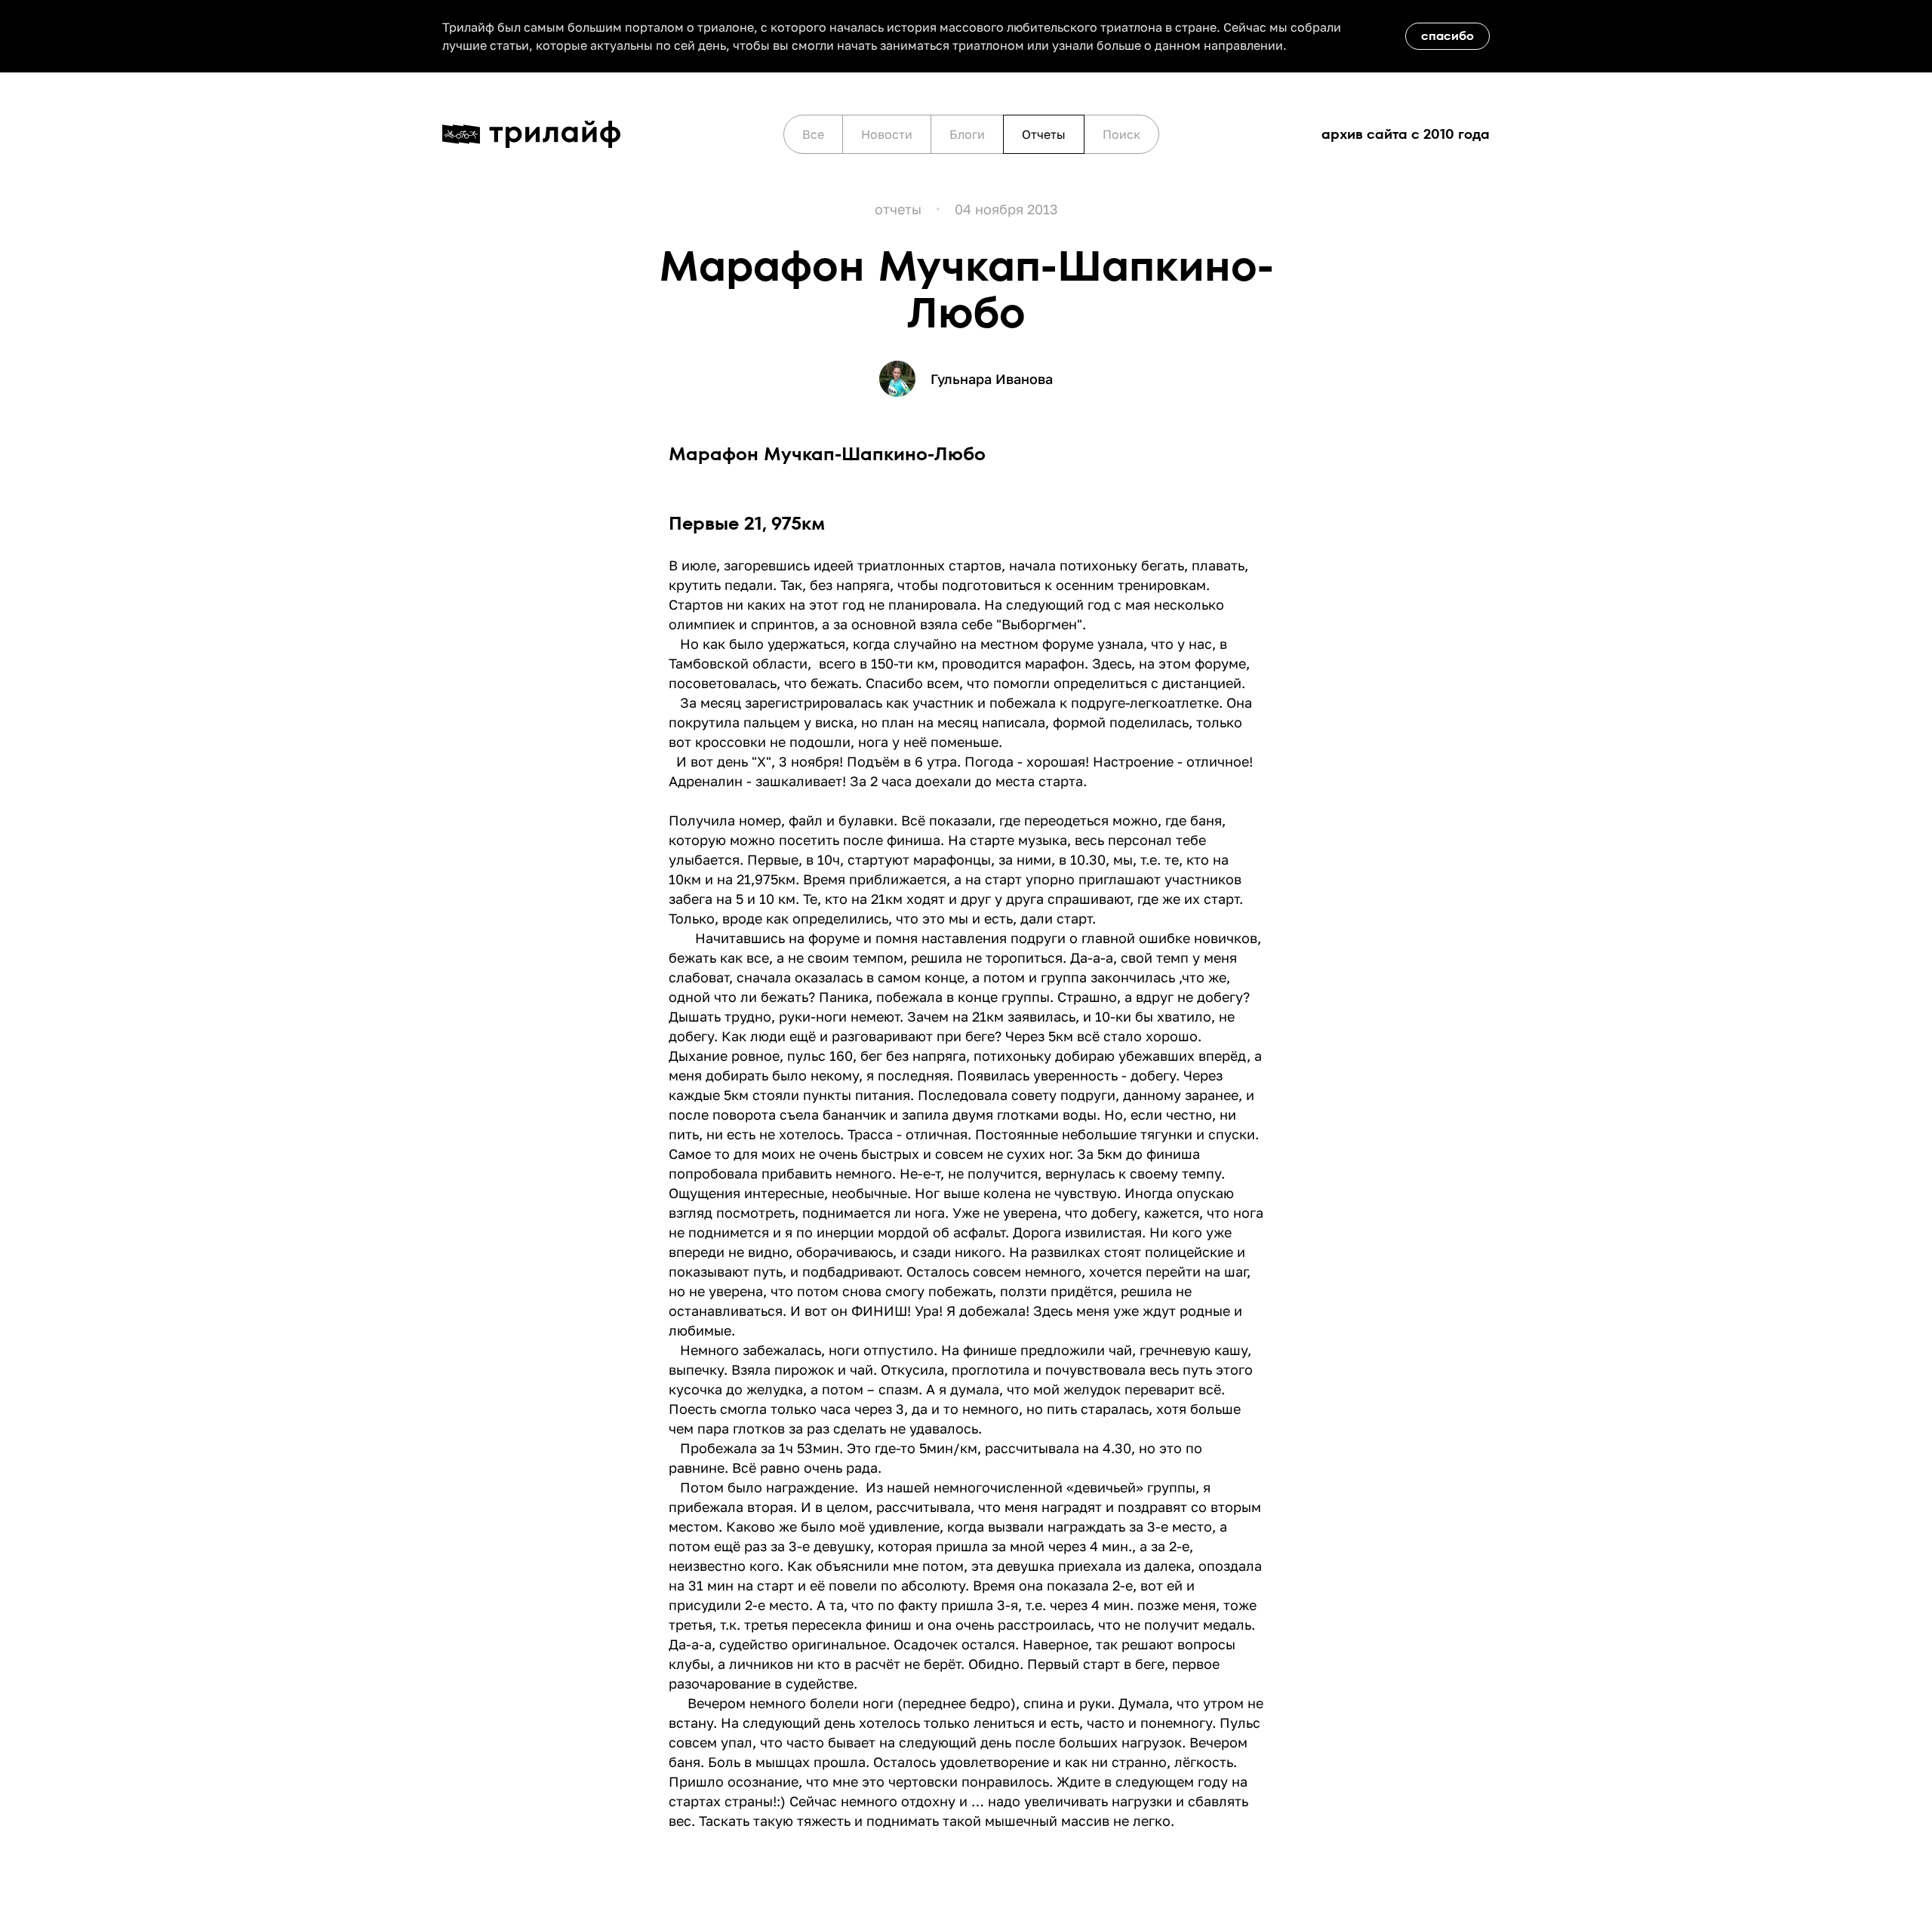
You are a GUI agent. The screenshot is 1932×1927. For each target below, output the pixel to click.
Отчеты (1044, 134)
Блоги (967, 134)
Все (813, 134)
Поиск (1121, 134)
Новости (887, 134)
